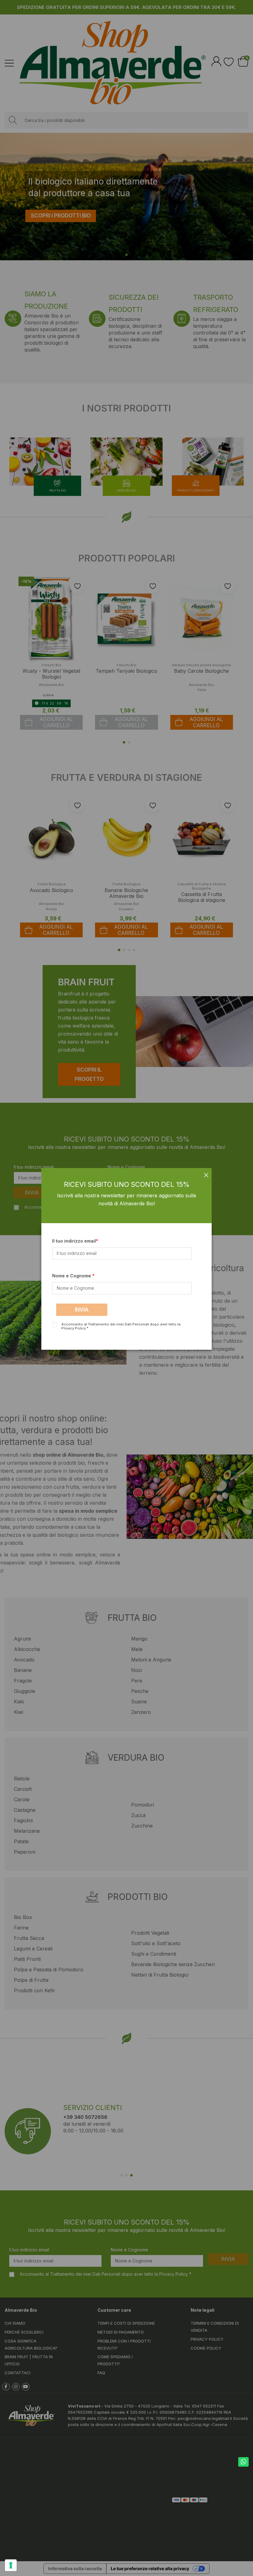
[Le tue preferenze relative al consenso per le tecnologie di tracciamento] (11, 2565)
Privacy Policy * (75, 1328)
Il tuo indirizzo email (74, 1241)
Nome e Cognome (72, 1276)
